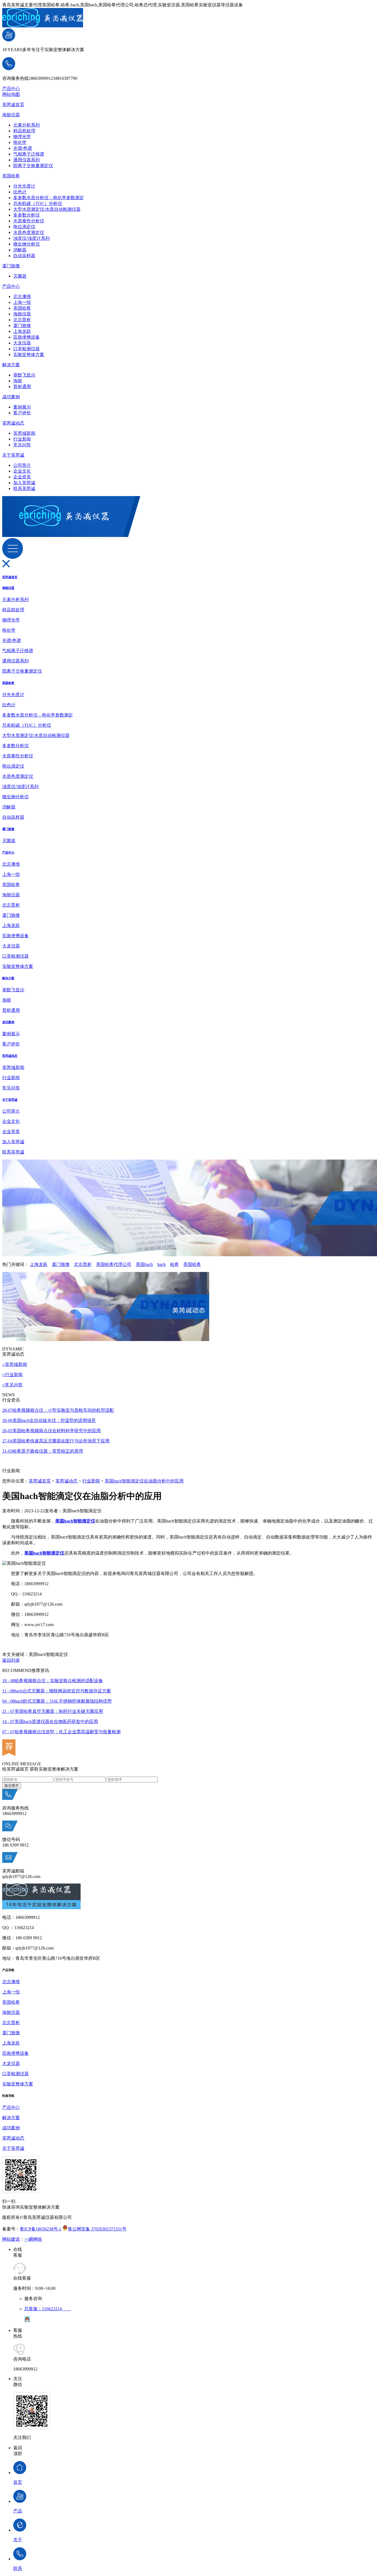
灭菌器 (20, 276)
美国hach (144, 1264)
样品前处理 (24, 131)
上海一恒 (22, 302)
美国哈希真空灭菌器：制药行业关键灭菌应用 (53, 1711)
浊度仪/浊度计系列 (31, 238)
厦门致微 (11, 266)
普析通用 (22, 387)
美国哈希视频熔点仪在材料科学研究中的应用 (51, 1431)
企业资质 (22, 477)
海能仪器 (11, 115)
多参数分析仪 (26, 215)
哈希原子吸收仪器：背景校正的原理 (43, 1451)
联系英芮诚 (24, 488)
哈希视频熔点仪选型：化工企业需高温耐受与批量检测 (61, 1732)
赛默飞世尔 (24, 375)
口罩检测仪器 (26, 349)
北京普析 (22, 320)
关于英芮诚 (13, 455)
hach (161, 1264)
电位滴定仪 (24, 227)
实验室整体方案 (29, 355)
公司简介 (22, 465)
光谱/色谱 (23, 148)
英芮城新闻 (24, 433)
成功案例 (11, 397)
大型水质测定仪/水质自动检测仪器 (47, 209)
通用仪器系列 (26, 160)
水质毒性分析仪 (29, 221)
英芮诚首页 (13, 105)
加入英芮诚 (24, 483)
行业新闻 (22, 439)
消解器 (20, 250)
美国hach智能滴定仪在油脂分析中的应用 (144, 1481)
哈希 (174, 1264)
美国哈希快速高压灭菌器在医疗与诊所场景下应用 (56, 1441)
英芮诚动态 (13, 423)
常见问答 (22, 445)
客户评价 (22, 413)
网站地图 (11, 94)
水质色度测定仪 (29, 232)
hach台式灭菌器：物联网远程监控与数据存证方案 (57, 1691)
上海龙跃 (22, 331)
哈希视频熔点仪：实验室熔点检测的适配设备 (53, 1681)
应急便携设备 (26, 337)
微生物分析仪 (26, 244)
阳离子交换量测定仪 (33, 166)
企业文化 (22, 471)
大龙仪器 (22, 343)
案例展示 (22, 407)
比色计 (20, 192)
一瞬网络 (33, 2239)
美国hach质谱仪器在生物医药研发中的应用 (50, 1722)
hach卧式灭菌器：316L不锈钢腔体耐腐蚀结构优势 (57, 1701)
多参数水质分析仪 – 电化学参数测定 (49, 198)
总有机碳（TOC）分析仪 (38, 203)
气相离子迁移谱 (29, 154)
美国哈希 (11, 176)
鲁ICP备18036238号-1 (41, 2229)
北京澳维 (22, 297)
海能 (18, 381)
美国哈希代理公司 (114, 1264)
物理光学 (22, 137)
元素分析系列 (26, 125)
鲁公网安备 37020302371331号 (97, 2229)
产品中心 (11, 89)
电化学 (20, 142)
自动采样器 (24, 256)
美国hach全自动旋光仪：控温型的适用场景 (49, 1420)
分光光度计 (24, 186)
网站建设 (11, 2239)
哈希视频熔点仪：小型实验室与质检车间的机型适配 (58, 1410)
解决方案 (11, 365)
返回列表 (11, 1660)
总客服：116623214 (47, 2309)
